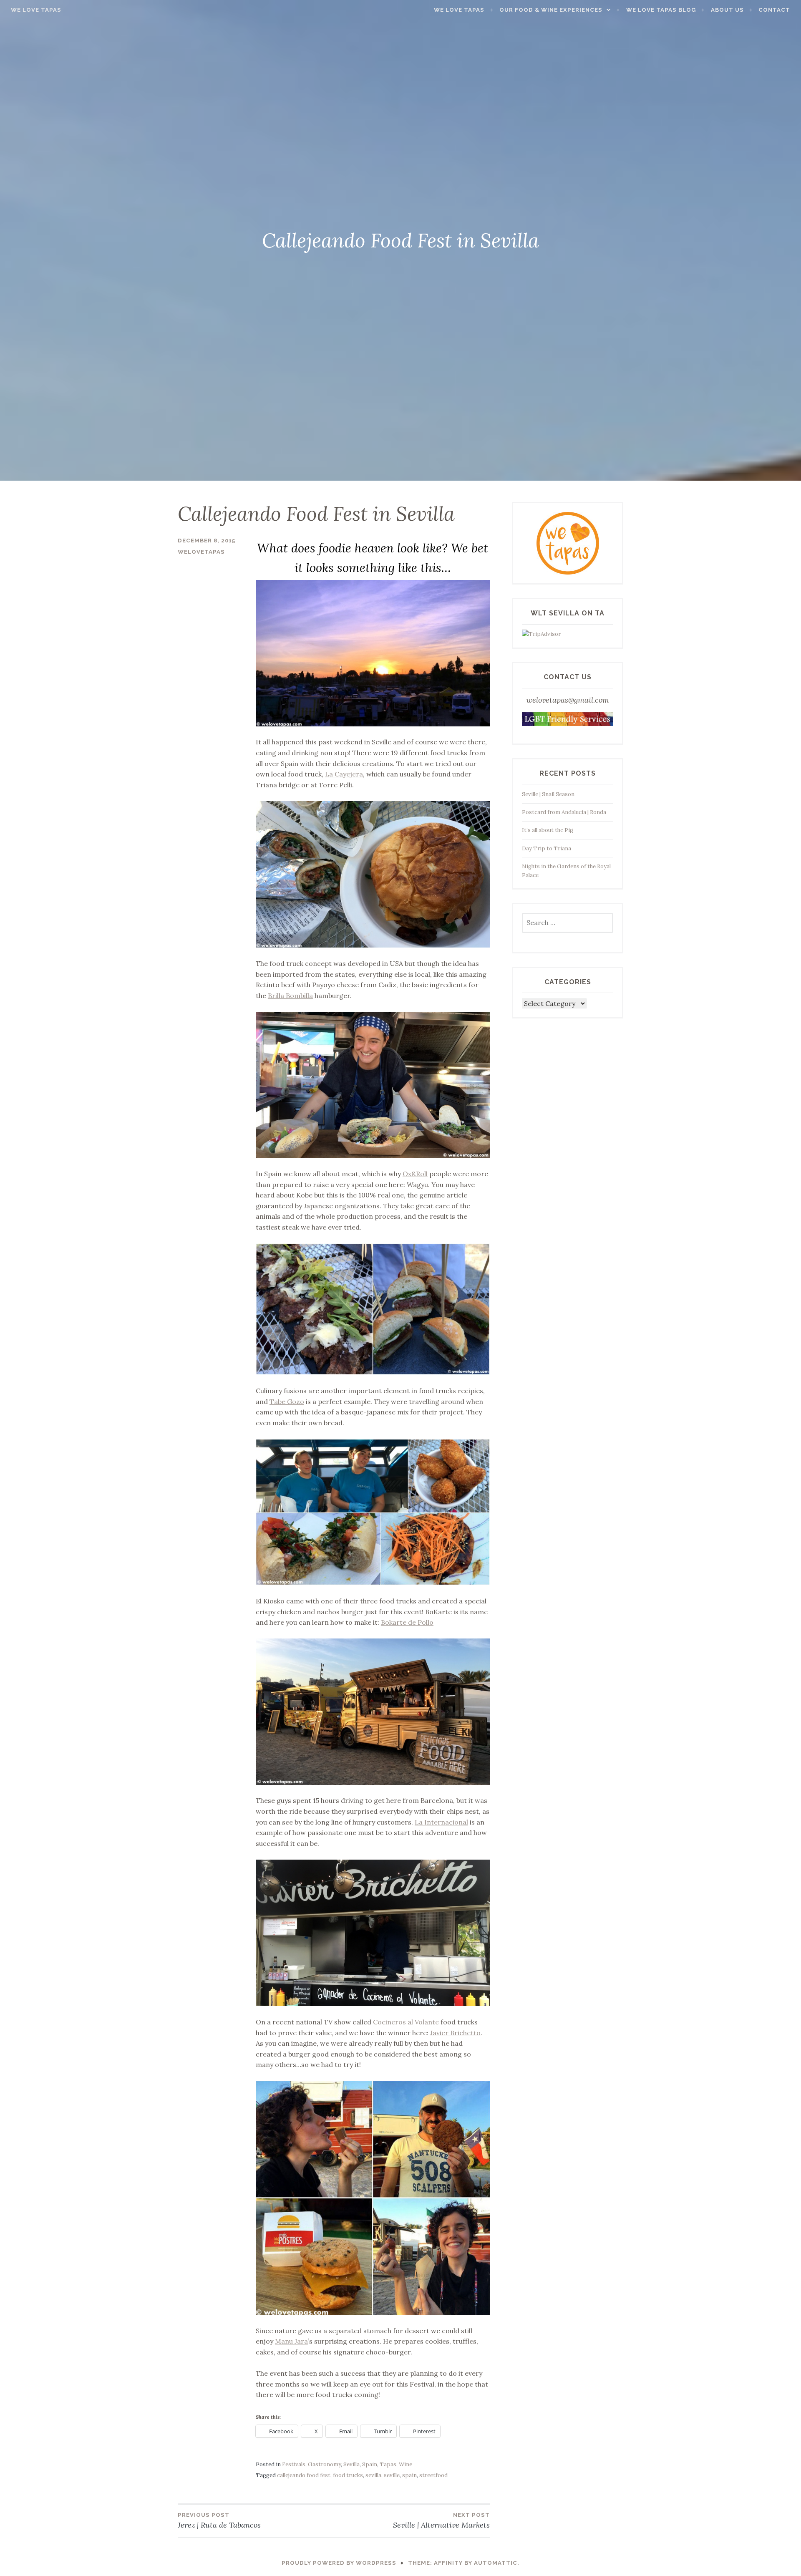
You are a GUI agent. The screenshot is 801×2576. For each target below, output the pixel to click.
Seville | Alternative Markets (441, 2521)
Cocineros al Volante (406, 2022)
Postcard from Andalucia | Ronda (564, 812)
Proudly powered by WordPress (339, 2563)
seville (392, 2475)
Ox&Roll (415, 1174)
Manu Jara (291, 2341)
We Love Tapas (36, 10)
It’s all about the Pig (548, 830)
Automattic (496, 2563)
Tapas (388, 2464)
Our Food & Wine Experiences (551, 10)
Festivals (294, 2464)
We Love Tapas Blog (661, 10)
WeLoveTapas (201, 552)
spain (409, 2475)
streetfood (433, 2475)
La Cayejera (344, 774)
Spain (370, 2464)
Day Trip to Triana (547, 848)
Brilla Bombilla (290, 996)
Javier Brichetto (455, 2033)
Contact (774, 10)
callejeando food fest (304, 2475)
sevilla (373, 2475)
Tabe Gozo (287, 1401)
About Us (727, 10)
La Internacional (441, 1822)
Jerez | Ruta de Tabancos (219, 2521)
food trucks (348, 2475)
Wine (406, 2464)
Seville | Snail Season (548, 794)
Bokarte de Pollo (407, 1622)
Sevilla (351, 2464)
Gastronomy (324, 2464)
